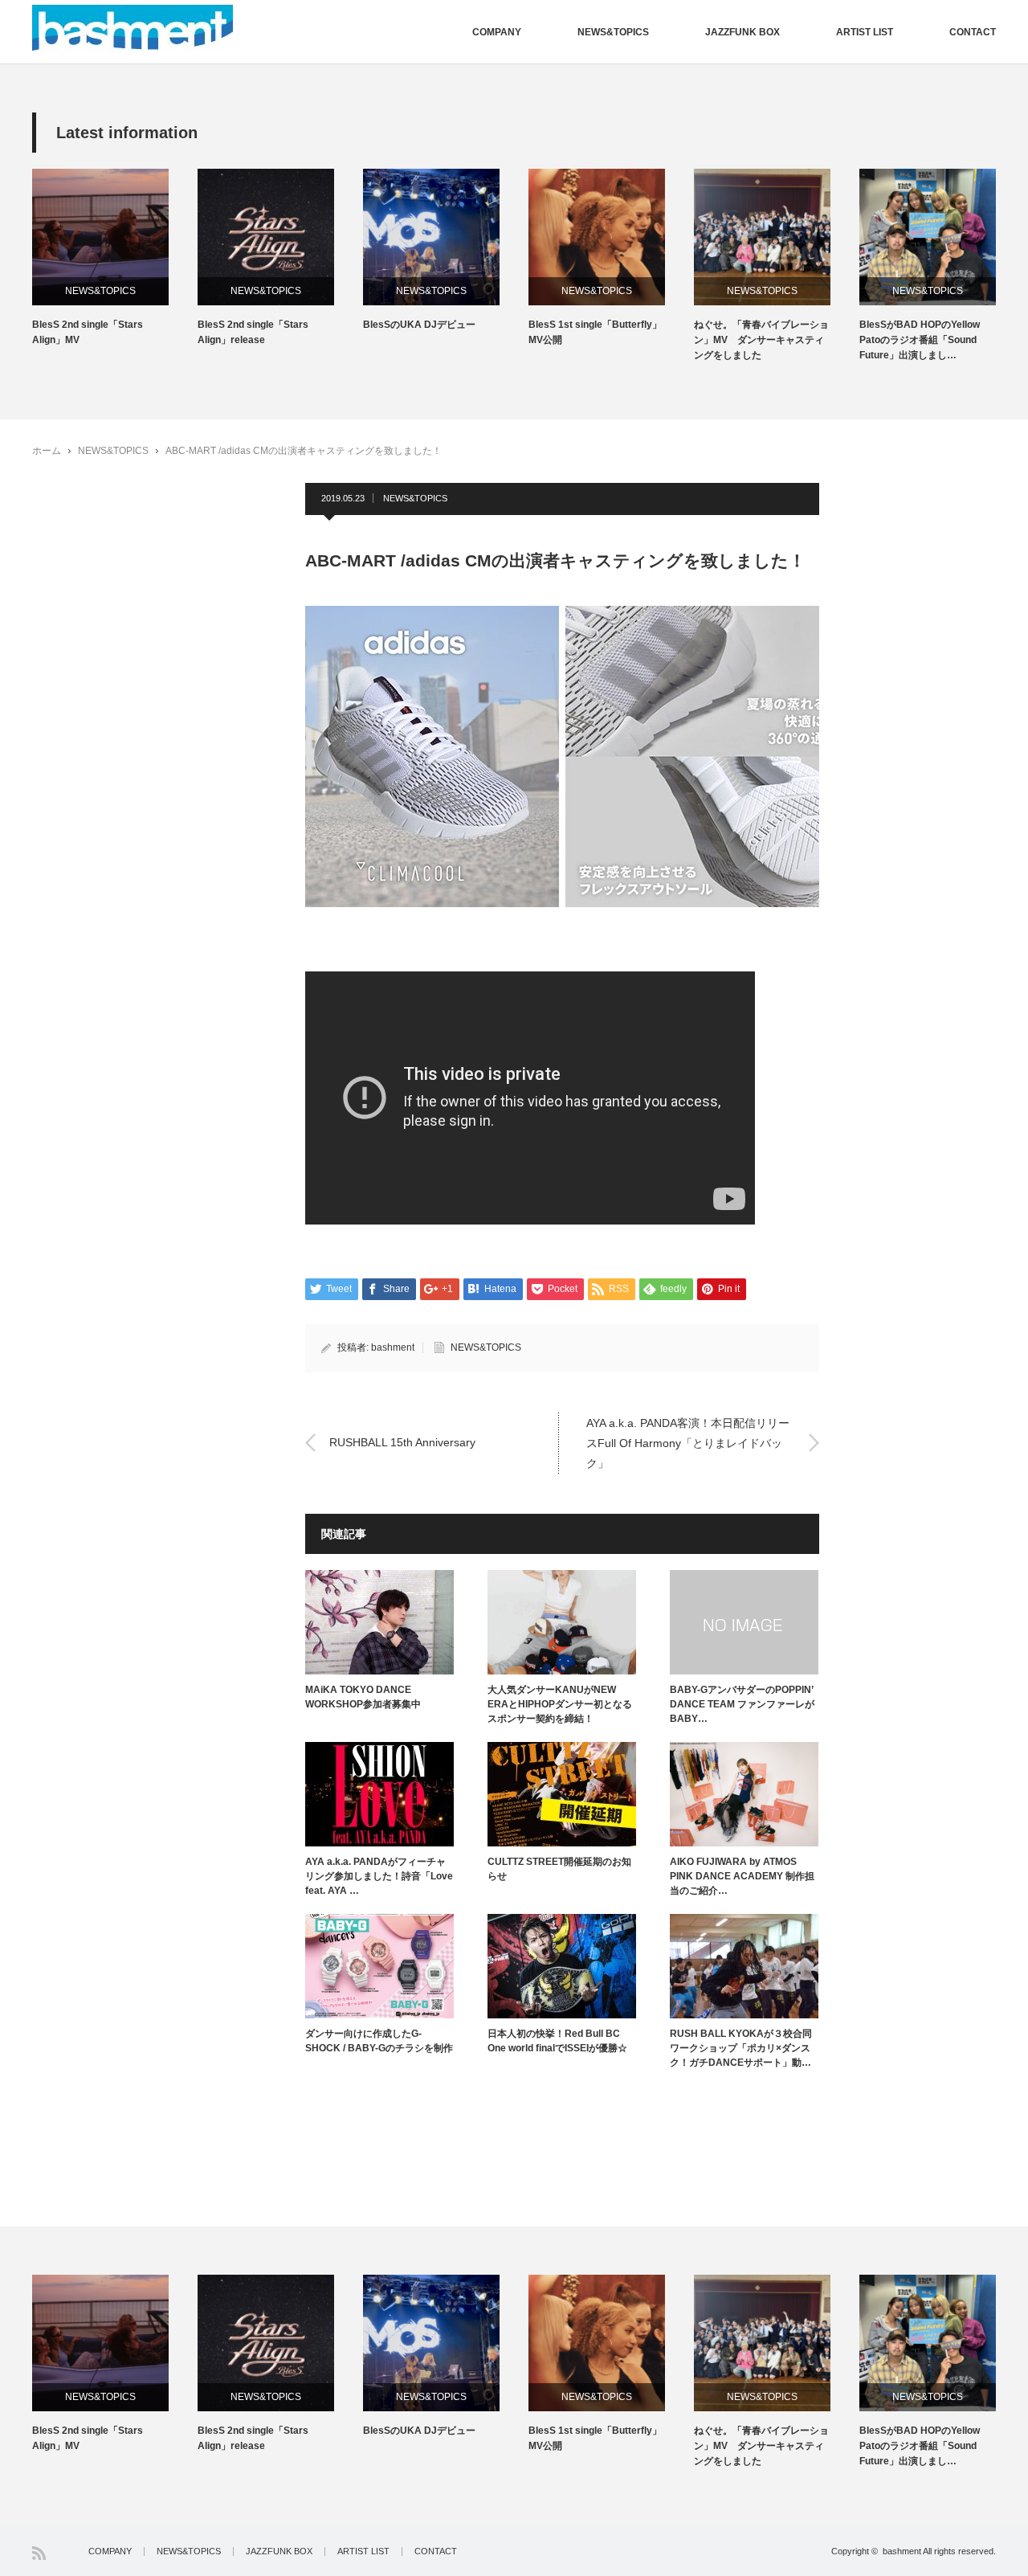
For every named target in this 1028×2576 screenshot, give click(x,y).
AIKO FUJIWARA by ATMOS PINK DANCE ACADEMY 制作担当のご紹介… (742, 1876)
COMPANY (497, 32)
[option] (115, 258)
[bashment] (133, 28)
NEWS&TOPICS (613, 32)
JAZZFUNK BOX (742, 32)
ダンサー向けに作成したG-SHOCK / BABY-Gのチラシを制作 (379, 2041)
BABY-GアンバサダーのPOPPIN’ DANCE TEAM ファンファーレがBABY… (742, 1704)
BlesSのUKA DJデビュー (419, 325)
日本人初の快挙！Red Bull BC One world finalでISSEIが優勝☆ (557, 2041)
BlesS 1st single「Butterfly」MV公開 (595, 332)
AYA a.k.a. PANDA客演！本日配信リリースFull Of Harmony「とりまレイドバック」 (688, 1442)
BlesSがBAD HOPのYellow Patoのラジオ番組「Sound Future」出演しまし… (920, 340)
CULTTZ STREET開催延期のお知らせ (559, 1869)
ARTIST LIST (865, 32)
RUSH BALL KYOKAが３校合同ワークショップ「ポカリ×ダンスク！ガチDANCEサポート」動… (741, 2048)
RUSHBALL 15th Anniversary (402, 1442)
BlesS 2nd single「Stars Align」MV (88, 332)
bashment (393, 1347)
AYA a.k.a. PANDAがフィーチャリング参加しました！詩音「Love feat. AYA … (379, 1876)
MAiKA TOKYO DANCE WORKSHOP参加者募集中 (363, 1697)
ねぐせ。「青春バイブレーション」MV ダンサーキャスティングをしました (761, 340)
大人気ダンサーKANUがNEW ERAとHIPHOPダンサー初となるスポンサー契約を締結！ (560, 1704)
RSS (39, 2553)
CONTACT (973, 32)
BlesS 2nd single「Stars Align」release (253, 332)
